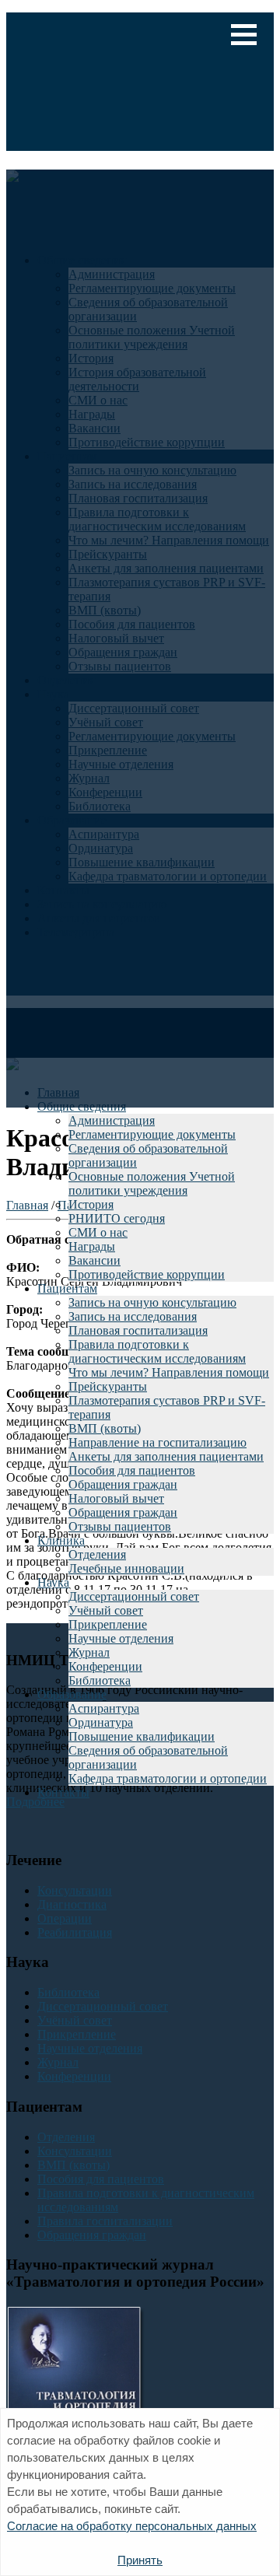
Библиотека (100, 1680)
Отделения (97, 1554)
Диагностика (72, 1904)
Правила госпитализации (105, 2221)
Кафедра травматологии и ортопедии (168, 1778)
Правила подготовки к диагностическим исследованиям (157, 1351)
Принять (140, 2560)
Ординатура (101, 1722)
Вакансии (94, 1260)
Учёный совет (106, 1610)
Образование (72, 1694)
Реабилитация (75, 1932)
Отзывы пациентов (120, 1526)
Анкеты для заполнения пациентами (166, 1456)
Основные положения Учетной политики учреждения (152, 1183)
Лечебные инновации (126, 1568)
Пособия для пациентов (132, 1470)
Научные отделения (121, 1638)
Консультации (75, 1890)
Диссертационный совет (134, 1596)
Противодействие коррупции (147, 1274)
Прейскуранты (108, 1386)
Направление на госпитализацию (157, 1442)
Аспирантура (104, 1708)
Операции (65, 1918)
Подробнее (35, 1802)
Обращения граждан (123, 1484)
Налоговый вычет (116, 1498)
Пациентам (67, 1288)
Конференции (105, 1666)
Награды (92, 1246)
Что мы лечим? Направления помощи (169, 1372)
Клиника (61, 1540)
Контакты (63, 1792)
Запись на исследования (133, 1316)
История (91, 1204)
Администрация (112, 1120)
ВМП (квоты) (105, 1428)
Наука (53, 1582)
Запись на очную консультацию (152, 1302)
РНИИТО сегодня (117, 1218)
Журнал (89, 1652)
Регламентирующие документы (152, 1134)
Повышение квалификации (142, 1736)
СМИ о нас (98, 1232)
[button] (244, 35)
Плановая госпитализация (138, 1330)
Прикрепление (108, 1624)
